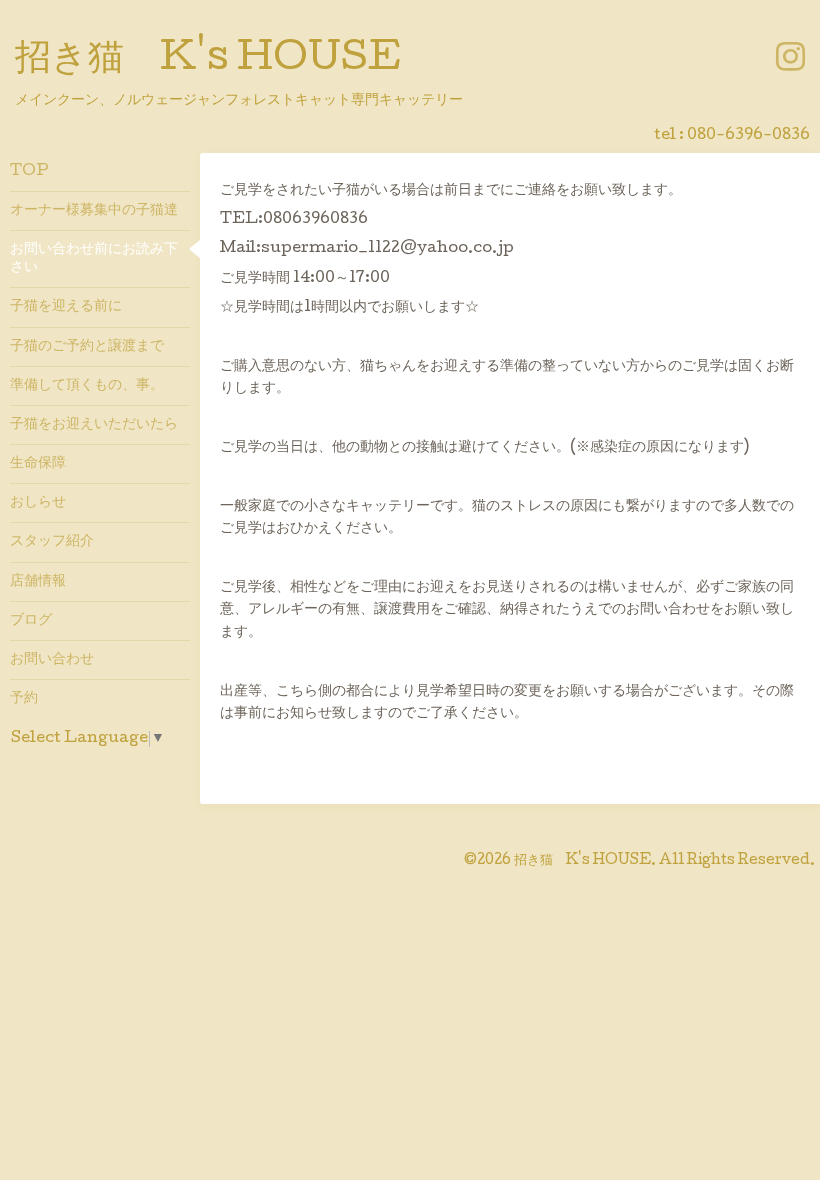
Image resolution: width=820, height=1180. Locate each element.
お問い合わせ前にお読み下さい (94, 259)
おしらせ (38, 503)
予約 (24, 699)
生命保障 (38, 464)
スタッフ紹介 (52, 542)
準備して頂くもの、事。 (87, 386)
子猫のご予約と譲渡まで (87, 347)
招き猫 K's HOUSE (208, 61)
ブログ (31, 621)
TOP (29, 172)
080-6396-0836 (748, 136)
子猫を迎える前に (66, 307)
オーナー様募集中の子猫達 (94, 211)
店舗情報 (38, 582)
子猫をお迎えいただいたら (94, 425)
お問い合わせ (52, 660)
